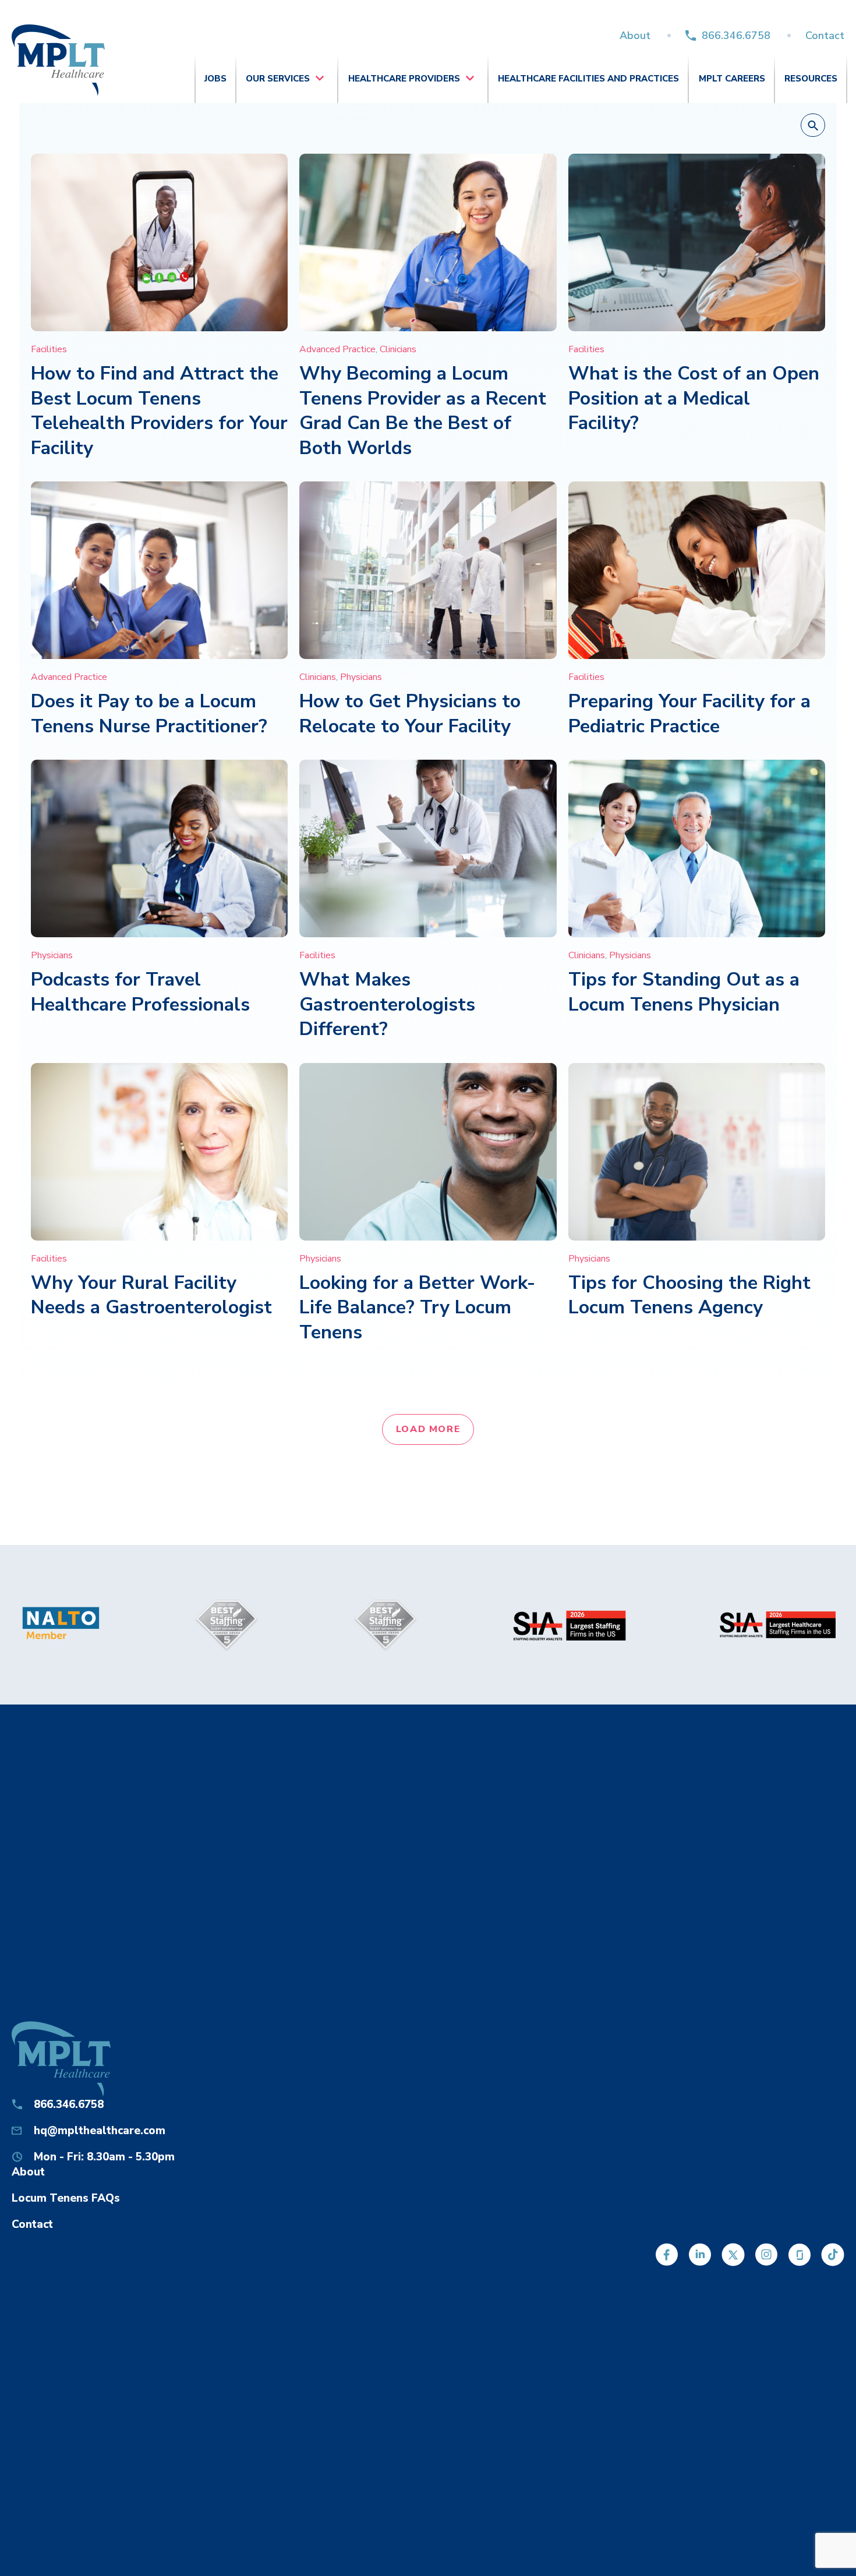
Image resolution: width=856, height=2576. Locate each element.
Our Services (278, 79)
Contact (825, 36)
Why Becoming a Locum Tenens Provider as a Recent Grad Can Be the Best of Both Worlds (423, 411)
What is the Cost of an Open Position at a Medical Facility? (694, 398)
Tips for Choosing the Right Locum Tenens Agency (689, 1295)
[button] (813, 126)
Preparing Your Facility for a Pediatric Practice (689, 714)
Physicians (361, 677)
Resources (811, 79)
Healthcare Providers (404, 79)
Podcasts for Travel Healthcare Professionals (140, 992)
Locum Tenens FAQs (66, 2198)
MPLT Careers (732, 79)
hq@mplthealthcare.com (100, 2131)
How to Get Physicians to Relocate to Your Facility (410, 714)
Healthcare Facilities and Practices (588, 79)
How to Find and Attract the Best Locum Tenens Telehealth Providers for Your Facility (159, 411)
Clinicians (398, 349)
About (635, 36)
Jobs (215, 79)
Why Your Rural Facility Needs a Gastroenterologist (151, 1295)
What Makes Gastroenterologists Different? (387, 1004)
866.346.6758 (736, 36)
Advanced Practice (337, 349)
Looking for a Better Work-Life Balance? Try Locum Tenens (417, 1308)
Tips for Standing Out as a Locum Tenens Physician (684, 992)
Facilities (49, 349)
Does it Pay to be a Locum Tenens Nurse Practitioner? (149, 714)
